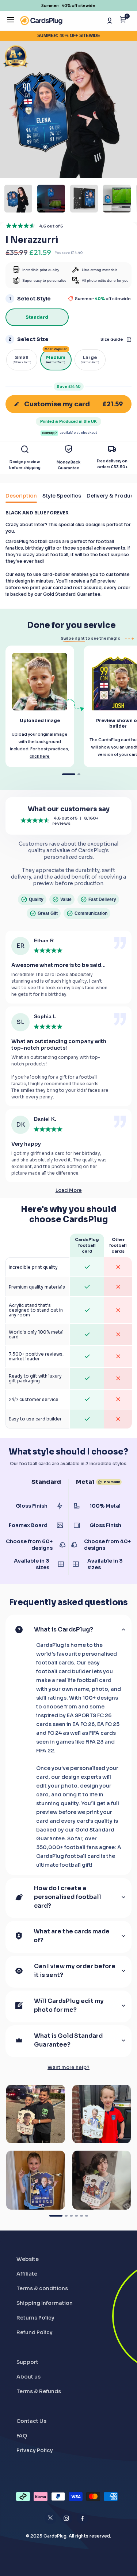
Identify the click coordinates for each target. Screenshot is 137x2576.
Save (69, 387)
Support (27, 2362)
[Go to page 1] (69, 774)
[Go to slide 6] (87, 2216)
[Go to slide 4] (76, 2216)
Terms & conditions (42, 2288)
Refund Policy (35, 2332)
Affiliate (27, 2274)
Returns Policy (35, 2318)
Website (28, 2259)
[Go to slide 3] (71, 2216)
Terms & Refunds (39, 2391)
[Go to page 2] (79, 774)
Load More (69, 1190)
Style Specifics (62, 496)
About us (28, 2377)
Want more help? (68, 2067)
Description (21, 496)
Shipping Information (45, 2303)
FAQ (22, 2436)
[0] (123, 21)
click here (40, 756)
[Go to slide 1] (56, 2216)
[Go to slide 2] (66, 2216)
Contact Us (31, 2421)
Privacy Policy (35, 2450)
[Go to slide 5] (81, 2216)
